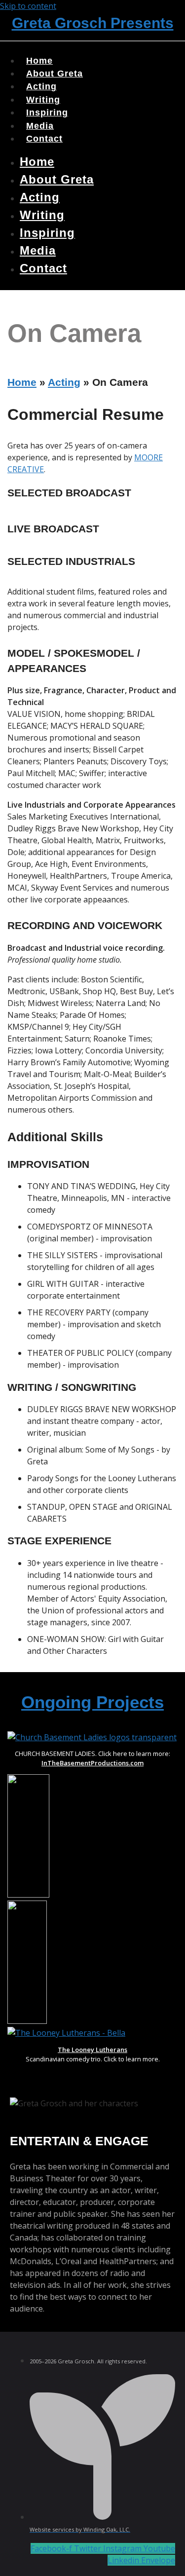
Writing (42, 215)
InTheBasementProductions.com (92, 1763)
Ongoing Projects (92, 1702)
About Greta (57, 179)
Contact (44, 139)
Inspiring (47, 233)
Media (38, 250)
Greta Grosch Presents (93, 23)
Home (37, 162)
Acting (40, 197)
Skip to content (28, 6)
